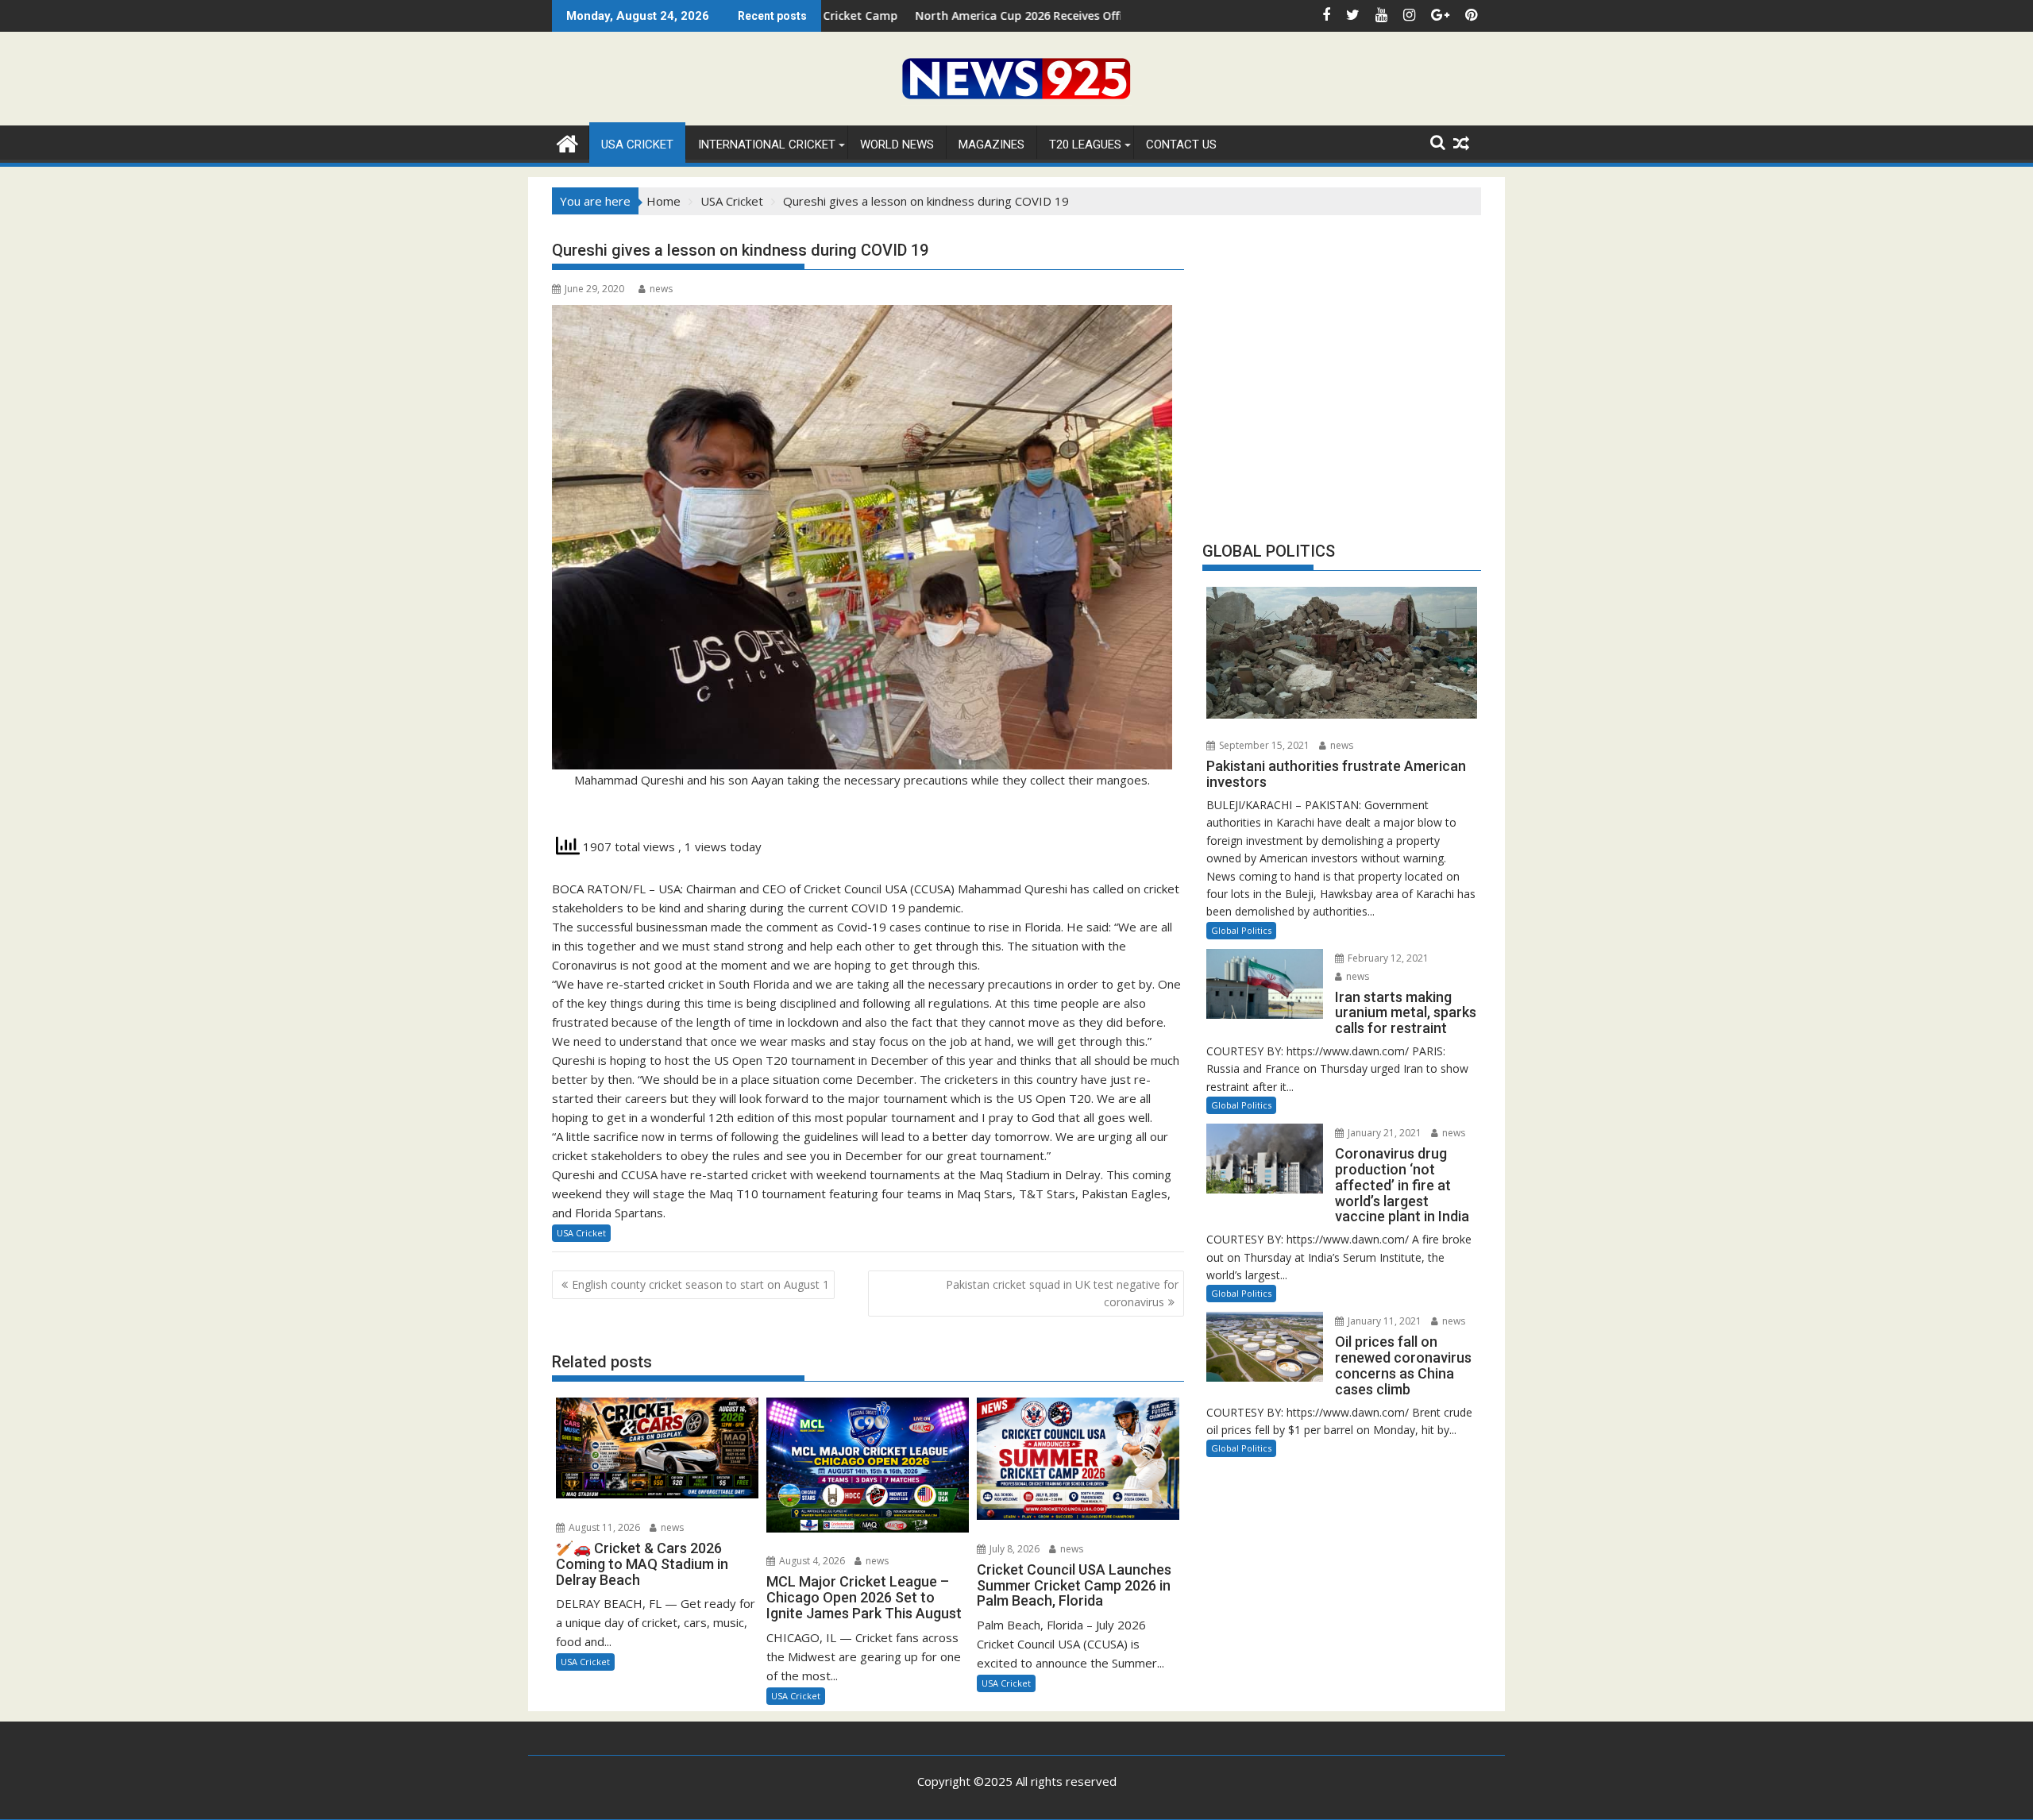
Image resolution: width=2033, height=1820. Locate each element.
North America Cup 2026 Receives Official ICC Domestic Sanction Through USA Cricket (1037, 15)
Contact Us (1181, 145)
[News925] (567, 142)
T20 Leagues (1085, 145)
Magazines (991, 145)
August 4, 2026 (811, 1561)
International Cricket (767, 145)
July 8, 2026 (1013, 1549)
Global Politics (1241, 930)
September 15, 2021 (1263, 745)
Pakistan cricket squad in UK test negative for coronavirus (1062, 1293)
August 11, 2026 (603, 1527)
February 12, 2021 (1387, 958)
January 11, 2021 (1383, 1321)
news (661, 289)
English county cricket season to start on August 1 (700, 1284)
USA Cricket (637, 145)
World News (897, 145)
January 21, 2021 (1383, 1133)
